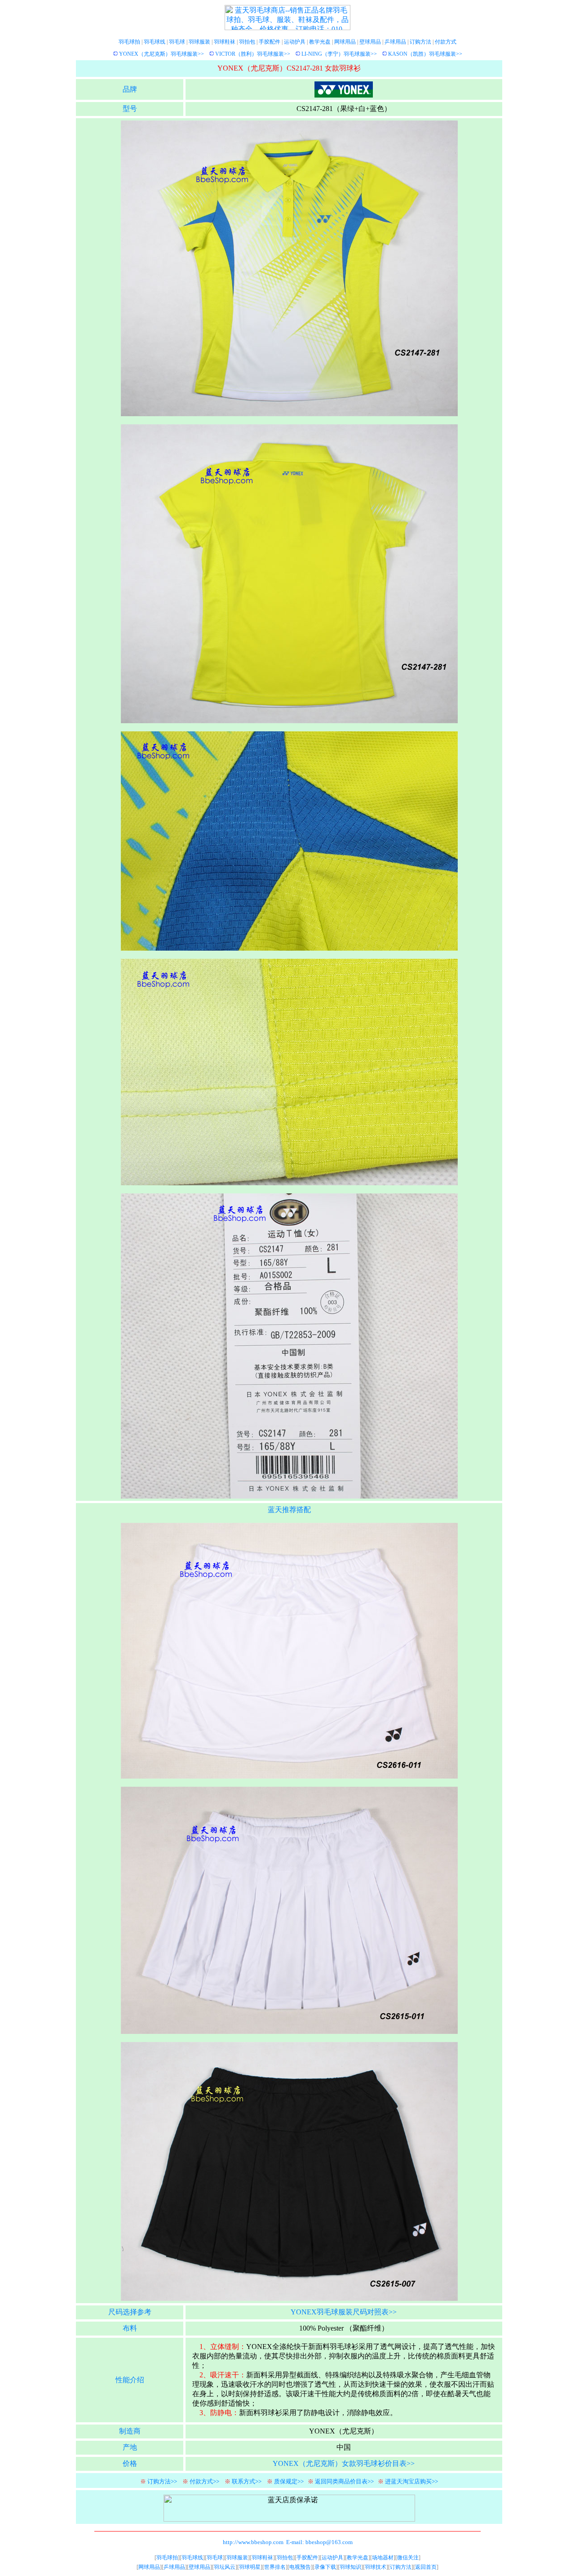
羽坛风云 (225, 2567)
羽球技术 (376, 2567)
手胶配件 (270, 42)
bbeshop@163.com (329, 2542)
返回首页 (426, 2567)
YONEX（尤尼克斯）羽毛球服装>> (161, 54)
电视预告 (300, 2567)
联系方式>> (247, 2481)
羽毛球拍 (129, 42)
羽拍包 (247, 42)
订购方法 (420, 42)
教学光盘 (320, 42)
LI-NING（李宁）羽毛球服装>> (339, 54)
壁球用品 (370, 42)
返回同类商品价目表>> (344, 2481)
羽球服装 (199, 42)
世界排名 (275, 2567)
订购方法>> (162, 2481)
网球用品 (345, 42)
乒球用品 (395, 42)
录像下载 (325, 2567)
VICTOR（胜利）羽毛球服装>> (253, 54)
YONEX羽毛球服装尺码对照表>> (344, 2312)
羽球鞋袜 (225, 42)
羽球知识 (350, 2567)
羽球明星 (250, 2567)
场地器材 (383, 2558)
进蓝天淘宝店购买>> (411, 2481)
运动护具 (295, 42)
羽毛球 (177, 42)
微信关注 (408, 2558)
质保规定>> (289, 2481)
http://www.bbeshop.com (253, 2542)
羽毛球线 (155, 42)
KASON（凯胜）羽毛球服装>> (425, 54)
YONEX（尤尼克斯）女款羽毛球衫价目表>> (344, 2463)
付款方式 (446, 42)
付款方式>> (204, 2481)
